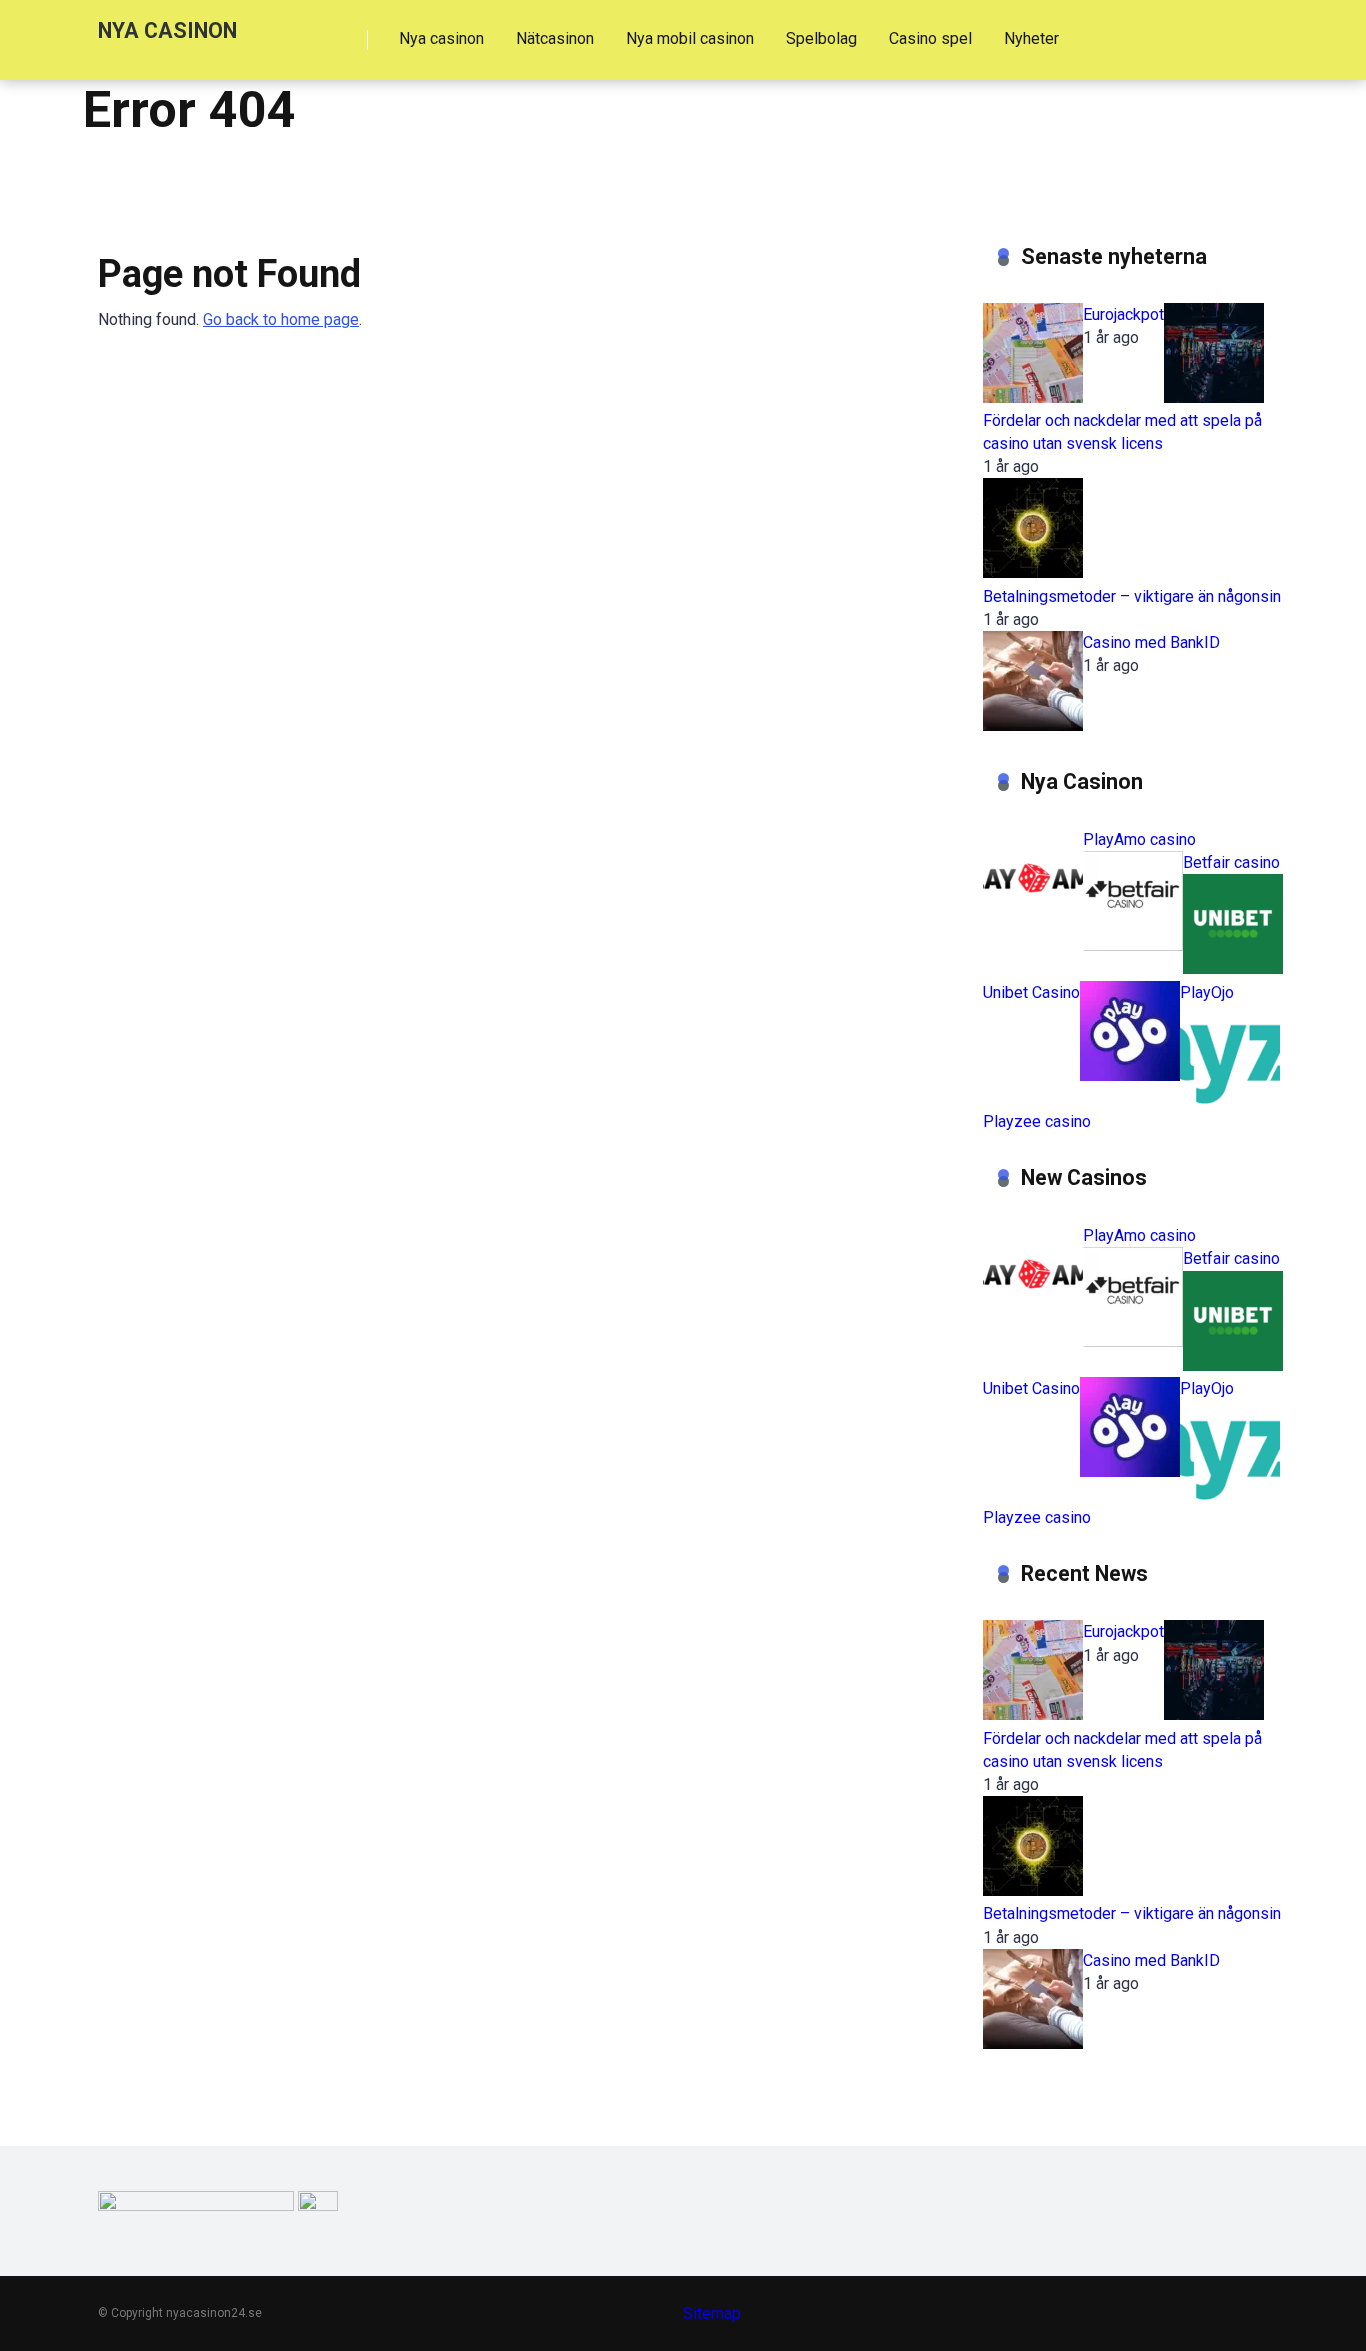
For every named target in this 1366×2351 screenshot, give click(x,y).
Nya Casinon (167, 29)
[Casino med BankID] (1033, 725)
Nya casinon (441, 38)
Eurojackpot (1123, 314)
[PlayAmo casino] (1033, 922)
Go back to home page (281, 319)
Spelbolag (821, 38)
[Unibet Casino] (1233, 968)
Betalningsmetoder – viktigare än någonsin (1132, 596)
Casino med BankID (1151, 642)
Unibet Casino (1031, 992)
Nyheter (1031, 38)
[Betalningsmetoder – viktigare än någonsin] (1033, 572)
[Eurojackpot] (1033, 397)
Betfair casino (1231, 862)
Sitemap (712, 2313)
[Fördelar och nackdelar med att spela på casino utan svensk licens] (1214, 397)
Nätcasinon (555, 38)
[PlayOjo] (1130, 1075)
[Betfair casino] (1133, 945)
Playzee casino (1037, 1121)
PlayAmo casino (1139, 839)
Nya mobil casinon (690, 38)
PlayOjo (1207, 992)
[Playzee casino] (1230, 1098)
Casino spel (930, 38)
